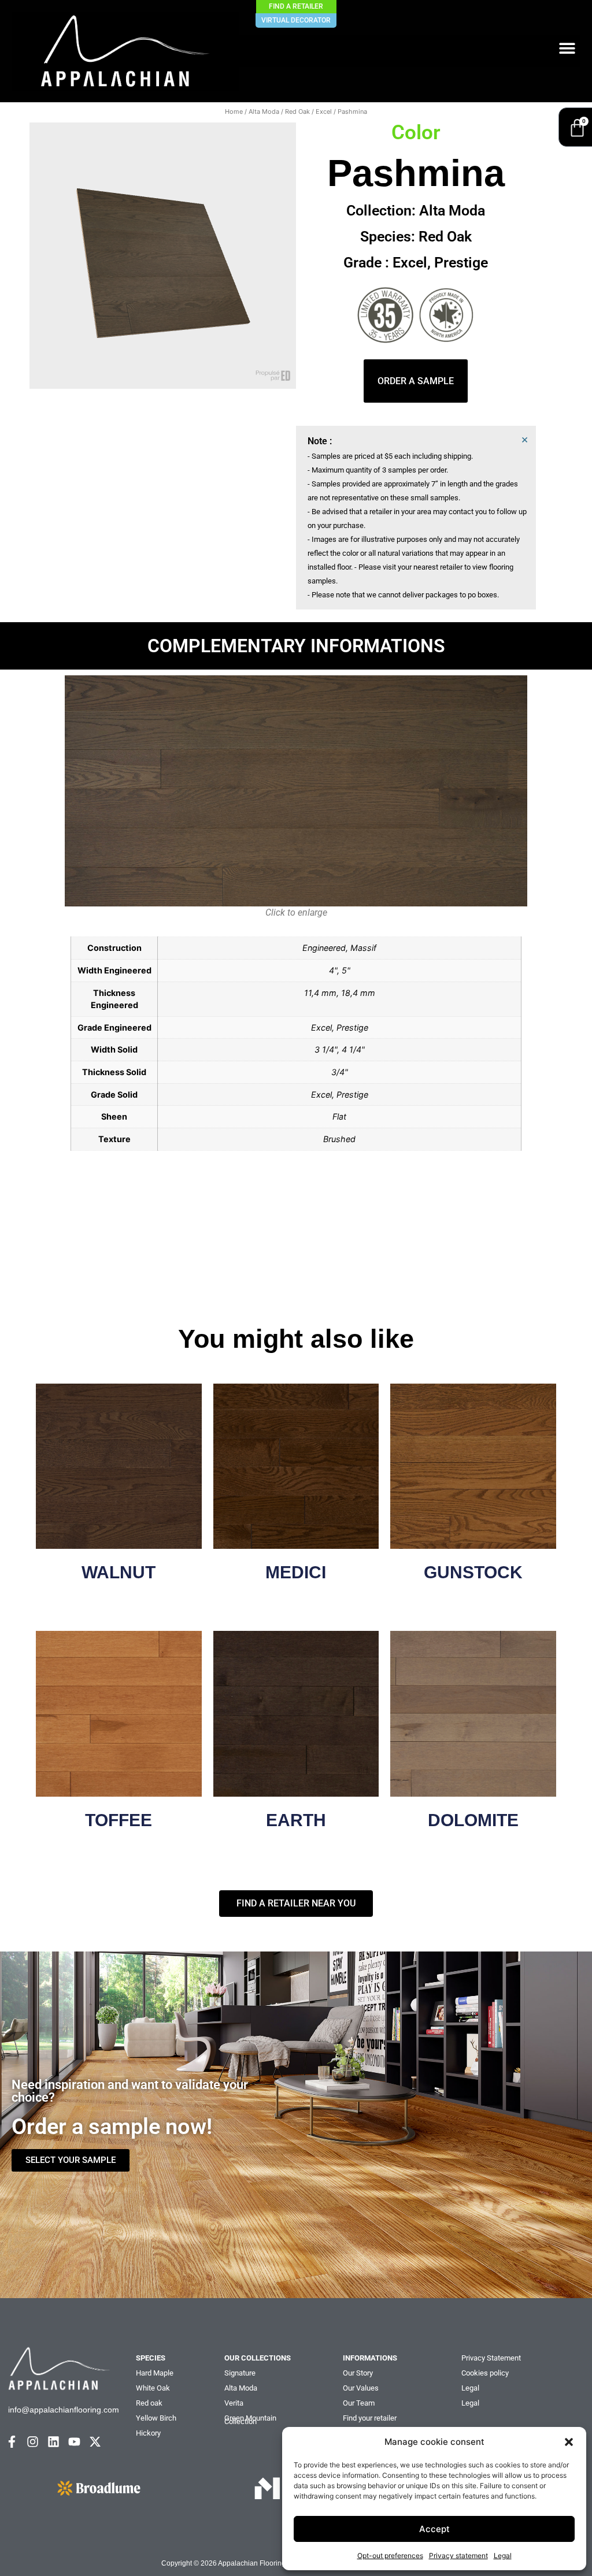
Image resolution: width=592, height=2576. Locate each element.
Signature (240, 2373)
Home (234, 111)
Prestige (461, 263)
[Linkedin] (53, 2442)
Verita (234, 2403)
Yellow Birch (156, 2418)
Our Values (361, 2388)
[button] (569, 2442)
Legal (503, 2555)
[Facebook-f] (12, 2442)
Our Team (359, 2403)
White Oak (153, 2388)
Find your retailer (370, 2418)
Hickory (148, 2433)
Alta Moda (264, 111)
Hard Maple (155, 2373)
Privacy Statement (491, 2358)
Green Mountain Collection (250, 2420)
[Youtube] (74, 2442)
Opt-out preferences (390, 2555)
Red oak (149, 2403)
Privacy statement (458, 2555)
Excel (324, 111)
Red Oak (297, 111)
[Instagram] (33, 2442)
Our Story (358, 2373)
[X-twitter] (95, 2442)
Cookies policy (485, 2373)
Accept (434, 2529)
